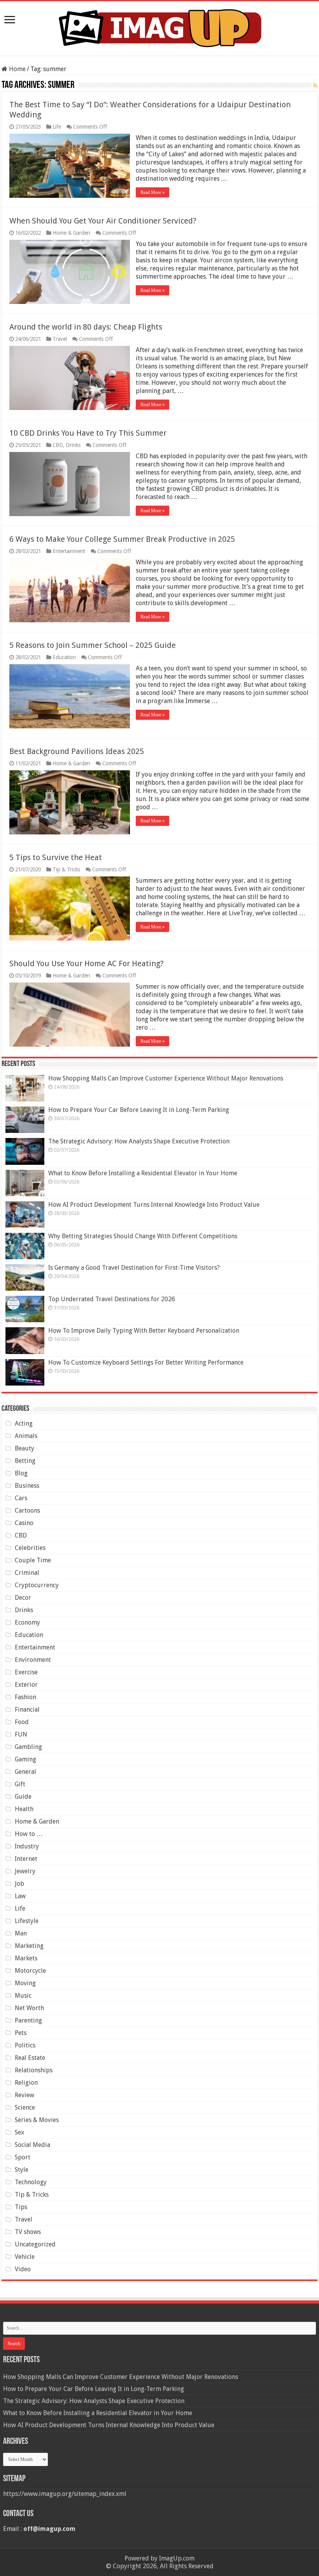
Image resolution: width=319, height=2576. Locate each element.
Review (25, 2095)
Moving (25, 1983)
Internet (26, 1859)
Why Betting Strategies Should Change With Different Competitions (143, 1236)
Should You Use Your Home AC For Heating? (87, 963)
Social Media (32, 2145)
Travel (60, 339)
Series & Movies (37, 2120)
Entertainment (69, 551)
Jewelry (25, 1871)
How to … (29, 1834)
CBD (58, 445)
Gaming (25, 1759)
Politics (25, 2045)
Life (57, 127)
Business (27, 1486)
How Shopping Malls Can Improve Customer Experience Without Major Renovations (166, 1078)
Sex (19, 2132)
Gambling (28, 1747)
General (25, 1772)
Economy (27, 1622)
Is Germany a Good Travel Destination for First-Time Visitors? (134, 1268)
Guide (23, 1797)
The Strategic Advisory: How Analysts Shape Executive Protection (139, 1141)
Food (22, 1722)
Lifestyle (27, 1921)
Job (19, 1884)
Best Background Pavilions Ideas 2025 (77, 751)
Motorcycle (30, 1971)
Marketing (29, 1946)
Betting (25, 1461)
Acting (24, 1423)
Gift (20, 1784)
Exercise (26, 1672)
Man (21, 1933)
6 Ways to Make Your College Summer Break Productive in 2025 (122, 539)
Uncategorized (35, 2244)
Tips (21, 2207)
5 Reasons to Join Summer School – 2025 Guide (93, 645)
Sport (23, 2157)
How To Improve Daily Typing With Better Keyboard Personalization (144, 1331)
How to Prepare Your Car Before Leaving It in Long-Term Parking (139, 1110)
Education (64, 657)
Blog (21, 1473)
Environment (33, 1660)
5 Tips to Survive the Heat (56, 857)
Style (22, 2170)
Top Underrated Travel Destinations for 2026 (112, 1299)
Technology (31, 2182)
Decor (23, 1598)
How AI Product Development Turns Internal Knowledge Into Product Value (154, 1205)
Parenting (28, 2020)
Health (24, 1809)
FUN (21, 1734)
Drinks (73, 445)
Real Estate (30, 2058)
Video (23, 2269)
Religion (26, 2083)
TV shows (28, 2232)
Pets (21, 2033)
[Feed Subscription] (315, 86)
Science (25, 2107)
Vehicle (25, 2257)
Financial (27, 1709)
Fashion (25, 1697)
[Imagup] (159, 27)
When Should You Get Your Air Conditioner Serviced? (103, 221)
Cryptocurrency (37, 1585)
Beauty (25, 1448)
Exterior (26, 1685)
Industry (27, 1846)
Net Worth (29, 2008)
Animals (26, 1436)
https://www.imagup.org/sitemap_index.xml (65, 2494)
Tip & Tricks (66, 869)
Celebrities (30, 1548)
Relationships (34, 2070)
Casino (24, 1523)
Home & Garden (71, 233)
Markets (26, 1958)
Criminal (27, 1573)
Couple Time (33, 1560)
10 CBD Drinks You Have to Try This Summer (88, 433)
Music (23, 1996)
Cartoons (27, 1511)
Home (17, 69)
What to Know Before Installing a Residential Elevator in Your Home (143, 1173)
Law (20, 1896)
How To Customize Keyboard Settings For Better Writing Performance (146, 1362)
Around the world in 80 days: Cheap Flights (86, 327)
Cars (21, 1498)
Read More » (152, 192)
